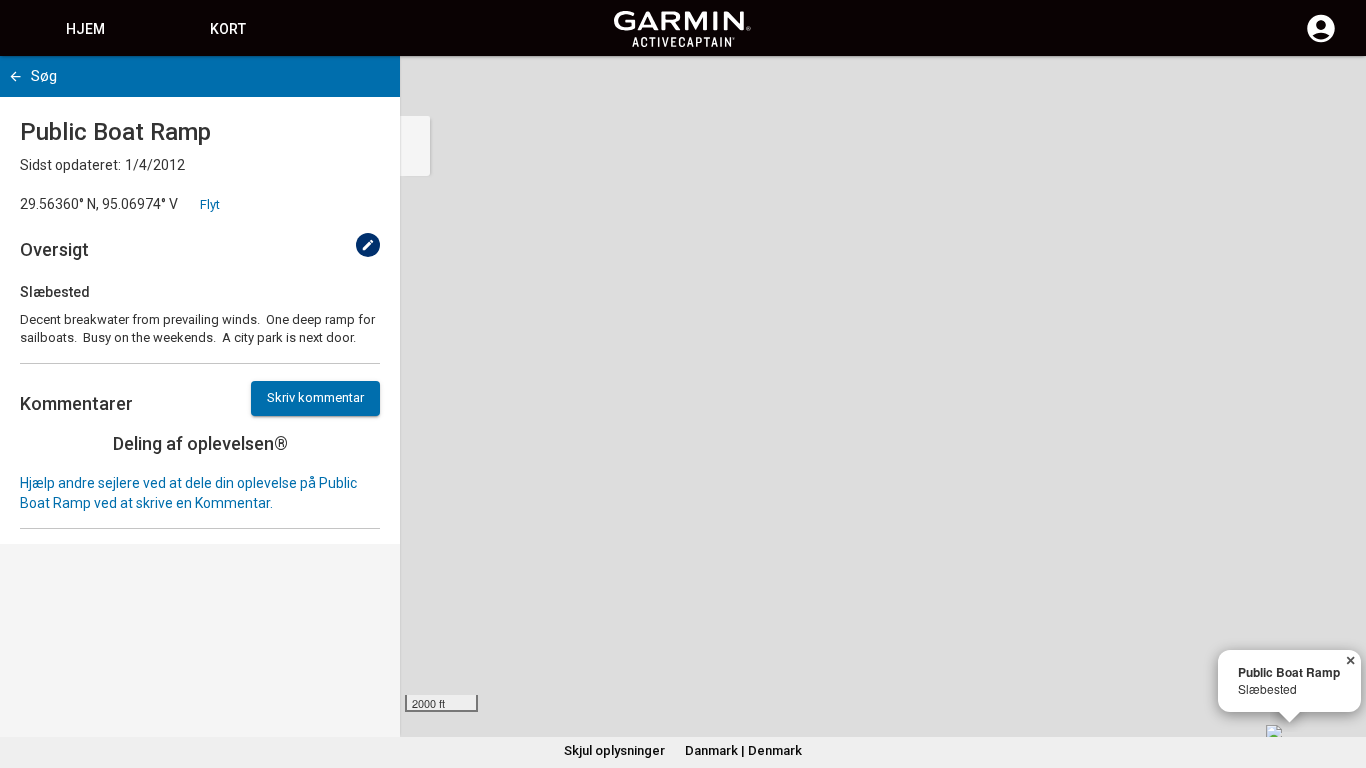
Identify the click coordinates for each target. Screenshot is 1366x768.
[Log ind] (1321, 40)
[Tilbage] (15, 76)
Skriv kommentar (315, 397)
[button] (1341, 677)
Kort (228, 29)
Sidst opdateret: (70, 165)
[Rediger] (368, 245)
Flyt (210, 204)
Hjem (85, 29)
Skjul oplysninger (614, 750)
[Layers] (1332, 90)
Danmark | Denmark (743, 750)
